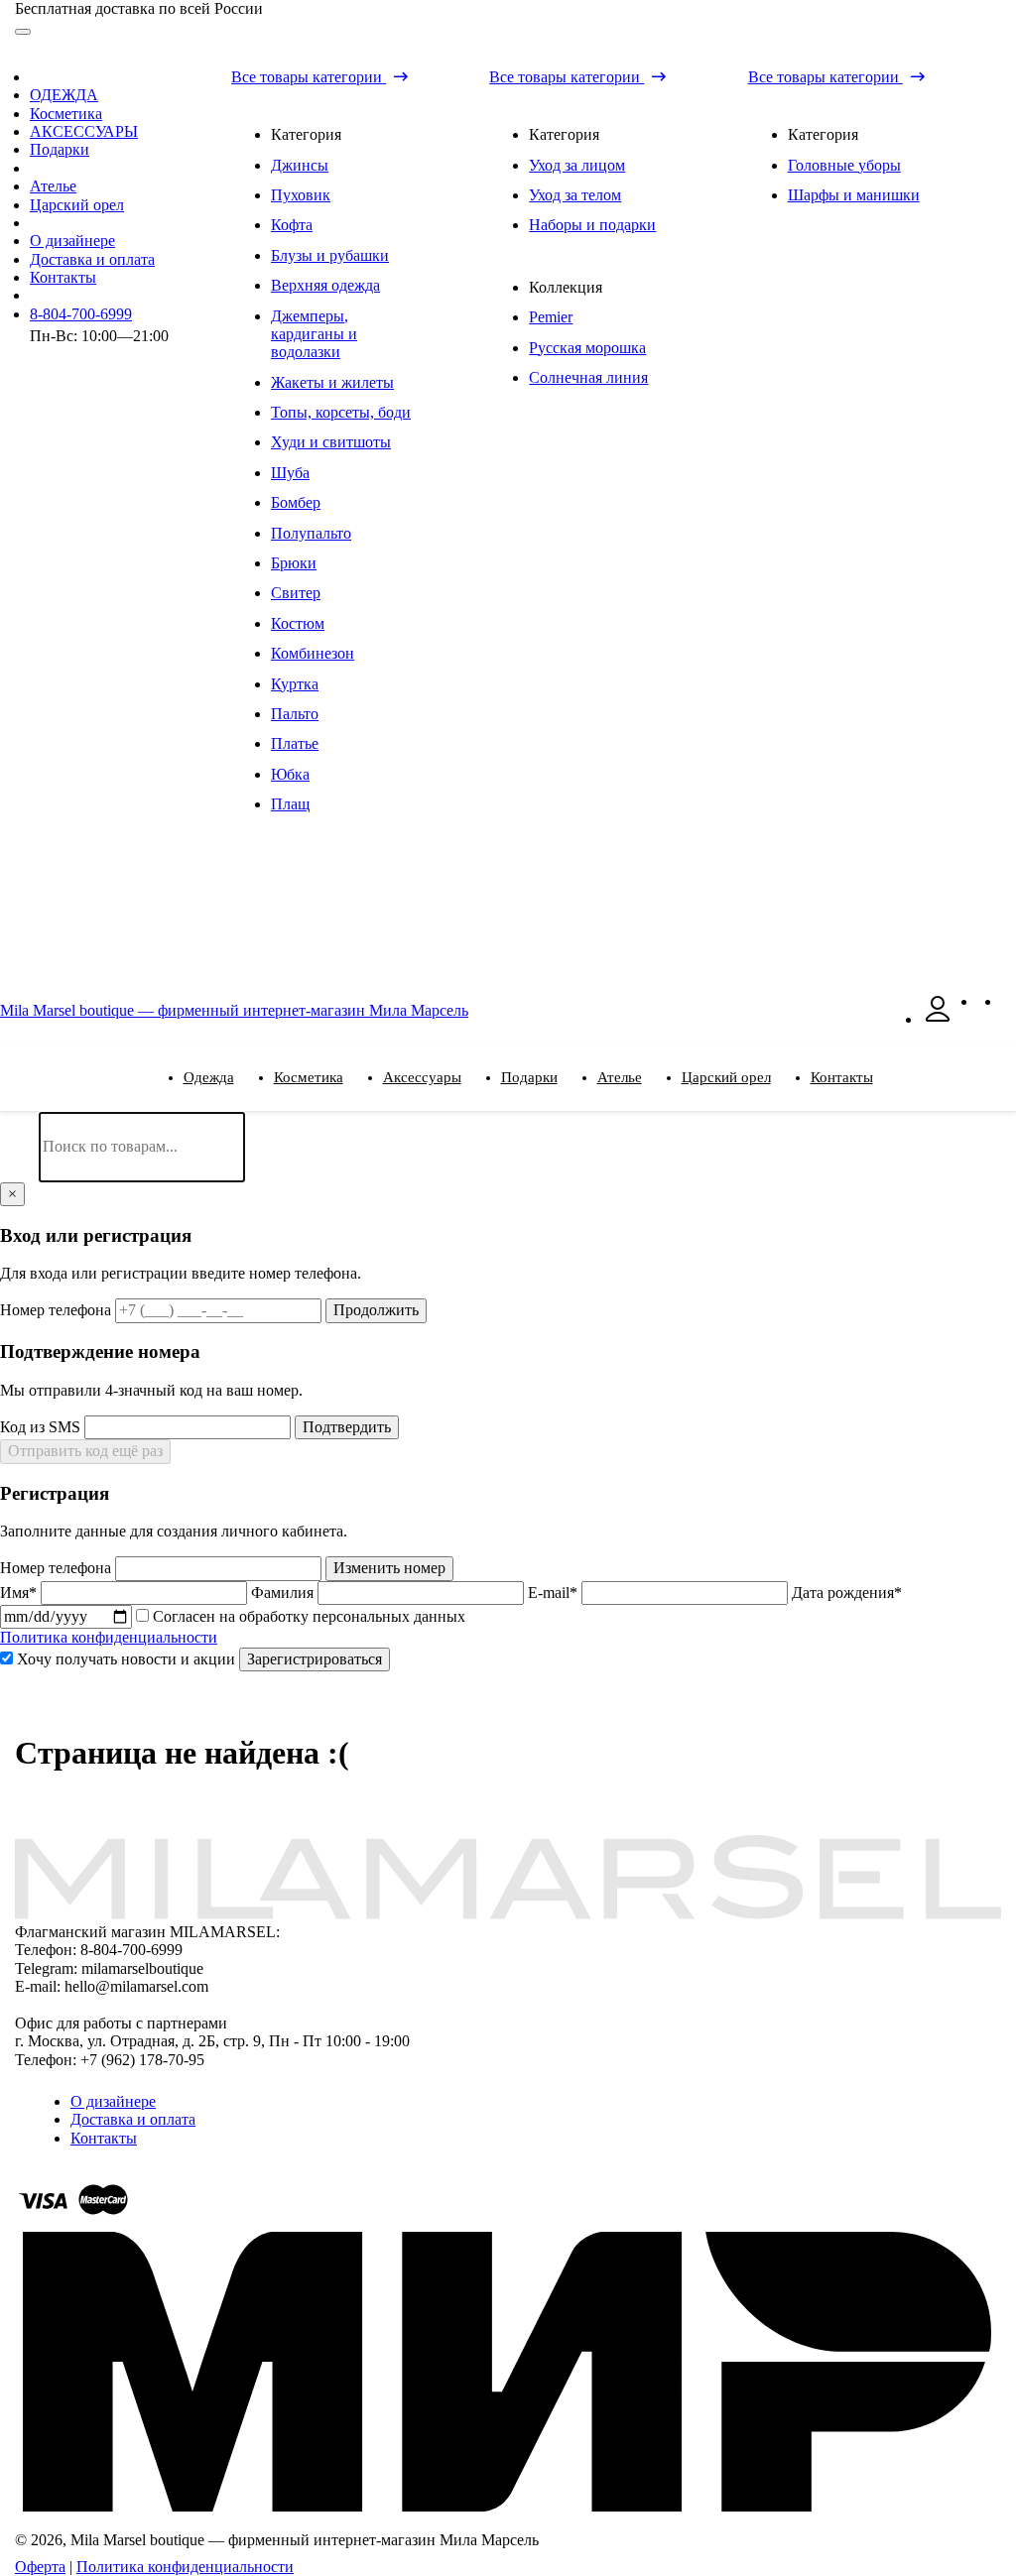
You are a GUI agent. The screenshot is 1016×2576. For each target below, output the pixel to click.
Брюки (294, 563)
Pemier (551, 317)
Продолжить (376, 1310)
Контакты (63, 277)
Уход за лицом (577, 165)
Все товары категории (309, 77)
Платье (295, 743)
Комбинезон (313, 653)
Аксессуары (422, 1077)
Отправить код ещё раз (85, 1451)
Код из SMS (42, 1427)
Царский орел (77, 205)
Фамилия (284, 1593)
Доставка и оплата (92, 259)
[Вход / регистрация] (938, 1019)
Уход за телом (575, 195)
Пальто (295, 714)
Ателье (53, 186)
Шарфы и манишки (854, 195)
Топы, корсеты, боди (341, 412)
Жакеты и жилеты (332, 382)
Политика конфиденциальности (109, 1637)
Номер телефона (58, 1310)
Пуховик (301, 195)
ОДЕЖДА (64, 95)
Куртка (295, 684)
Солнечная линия (588, 377)
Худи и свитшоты (331, 442)
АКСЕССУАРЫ (84, 131)
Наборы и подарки (592, 225)
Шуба (290, 473)
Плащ (290, 804)
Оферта (40, 2567)
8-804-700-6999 (81, 314)
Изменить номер (389, 1568)
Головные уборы (844, 165)
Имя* (20, 1593)
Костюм (298, 623)
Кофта (292, 225)
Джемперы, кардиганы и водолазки (314, 334)
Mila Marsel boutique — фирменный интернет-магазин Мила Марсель (234, 1010)
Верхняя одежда (325, 285)
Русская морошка (587, 348)
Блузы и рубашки (330, 255)
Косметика (66, 114)
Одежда (209, 1077)
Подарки (60, 149)
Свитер (296, 593)
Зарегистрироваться (315, 1659)
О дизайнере (72, 241)
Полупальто (311, 533)
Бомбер (296, 502)
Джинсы (300, 165)
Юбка (290, 774)
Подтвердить (347, 1427)
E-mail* (555, 1593)
